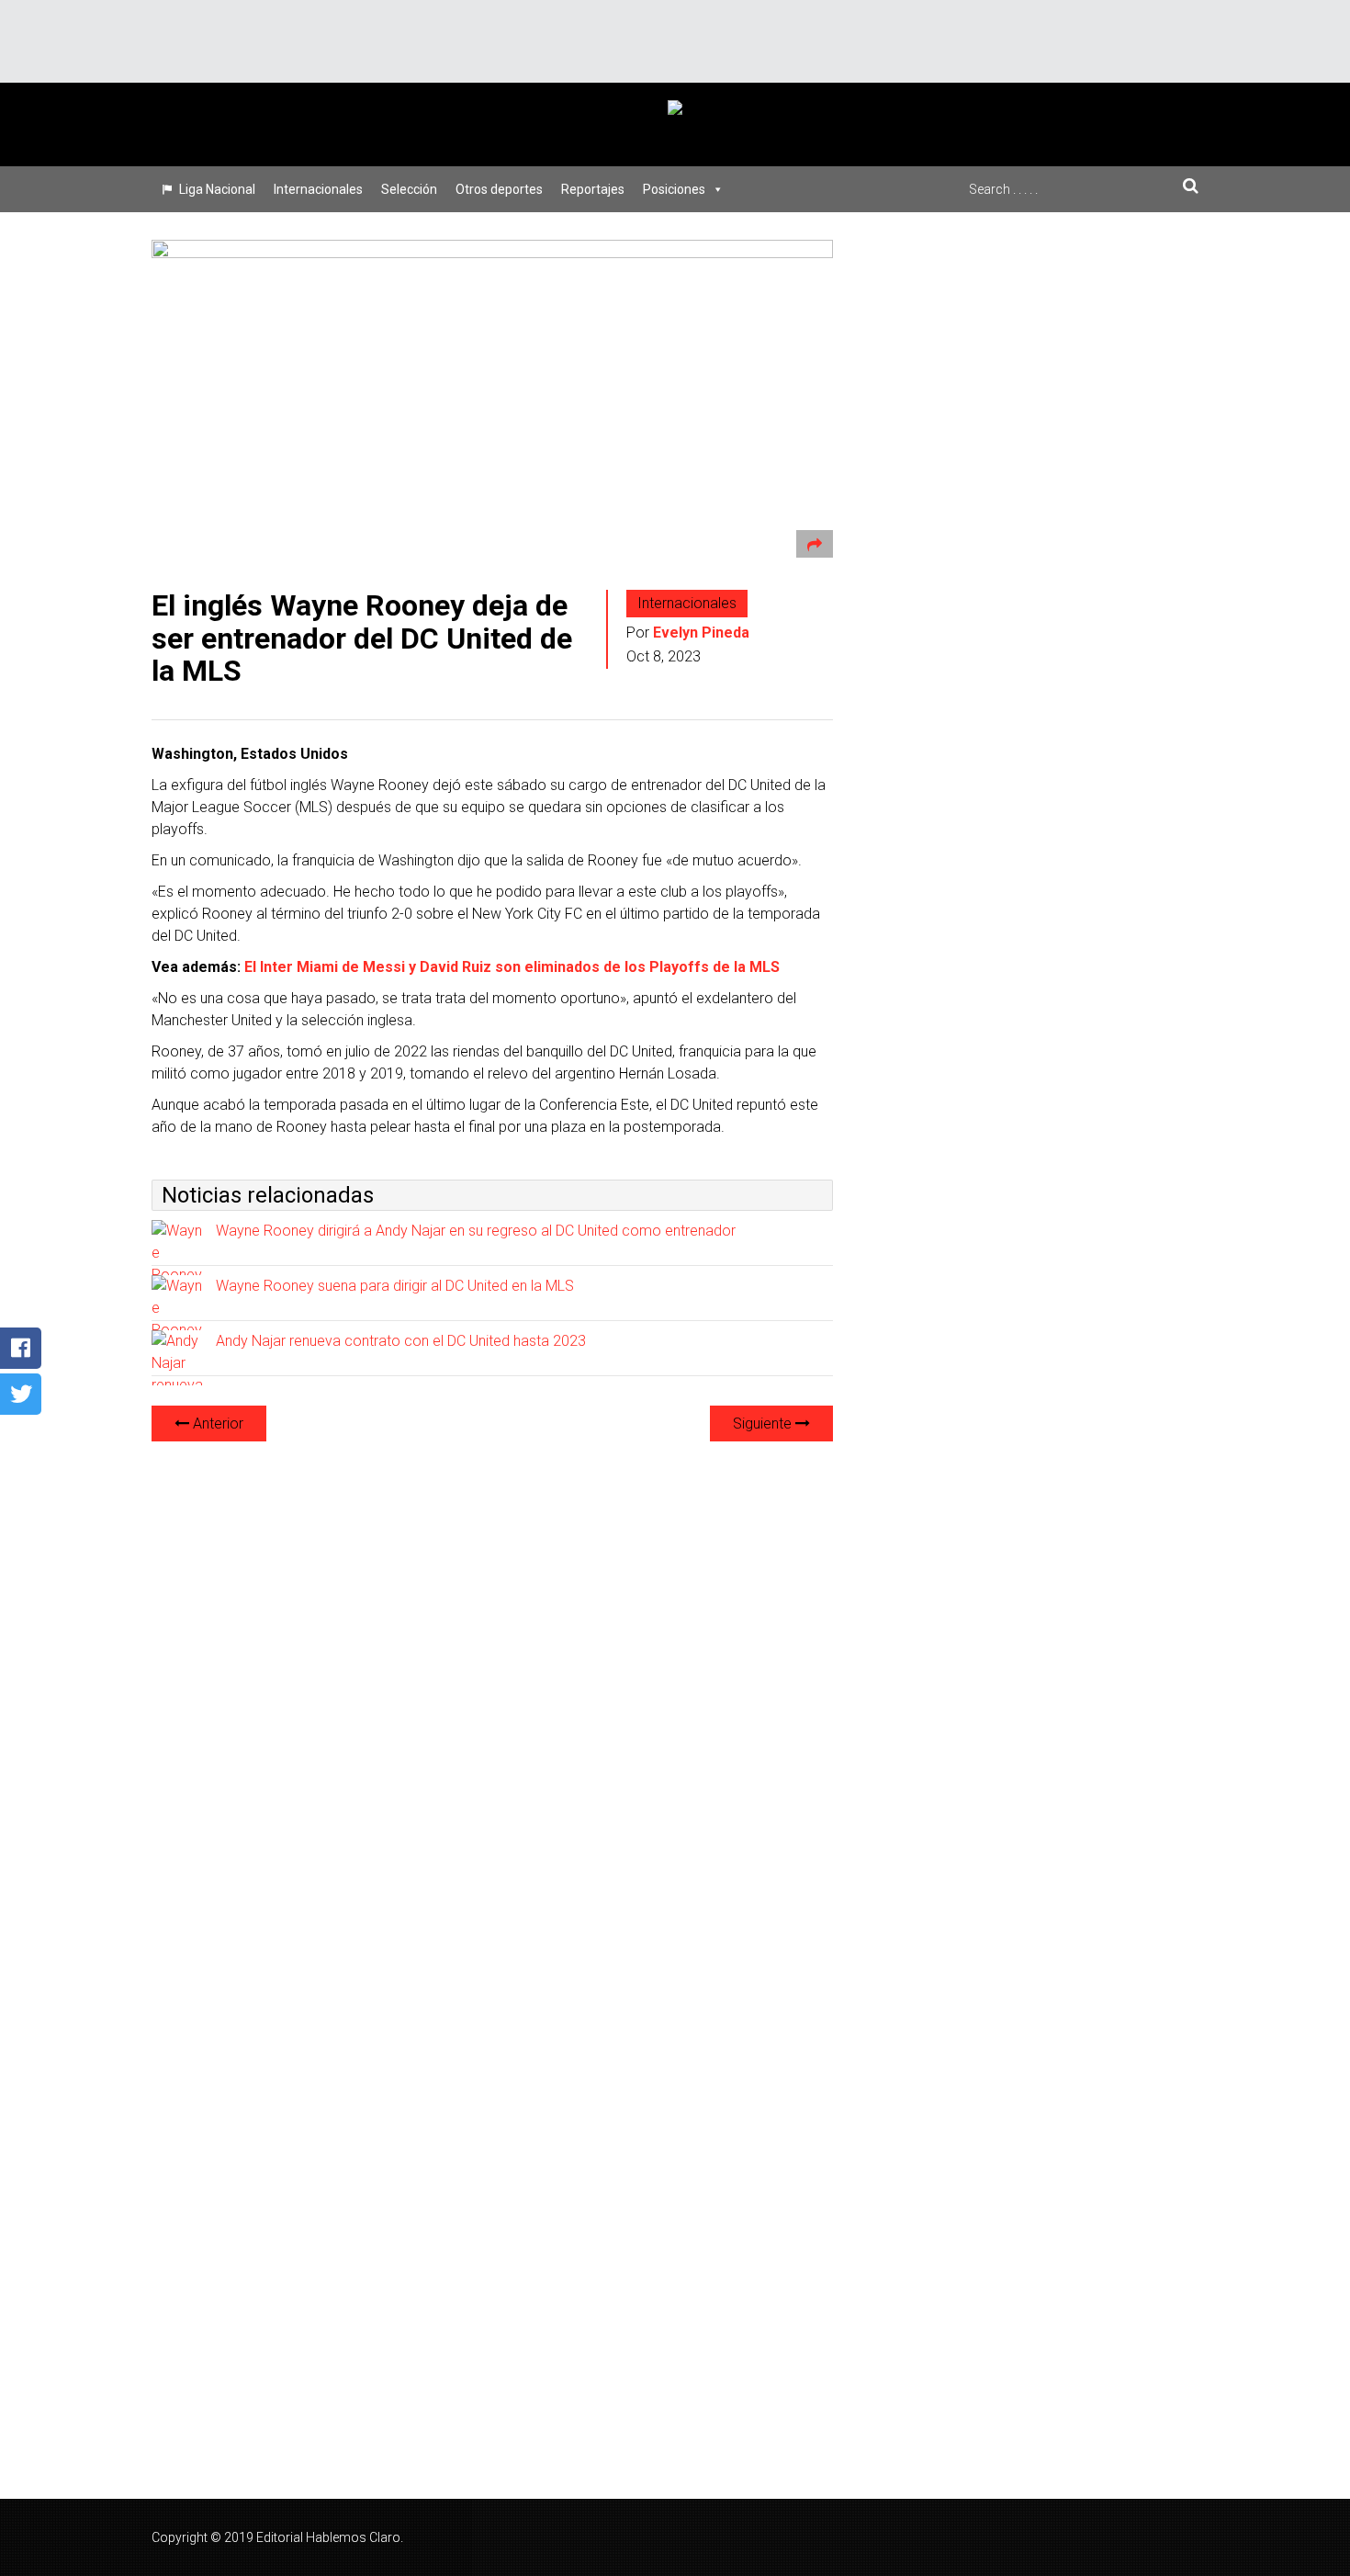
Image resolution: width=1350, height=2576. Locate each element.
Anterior (216, 1424)
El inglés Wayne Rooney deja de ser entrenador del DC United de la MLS (362, 638)
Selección (409, 189)
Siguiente (764, 1424)
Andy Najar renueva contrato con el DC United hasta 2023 (401, 1341)
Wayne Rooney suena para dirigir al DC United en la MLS (395, 1286)
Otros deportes (499, 189)
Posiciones (674, 189)
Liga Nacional (217, 189)
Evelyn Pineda (701, 633)
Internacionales (318, 189)
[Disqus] (492, 1687)
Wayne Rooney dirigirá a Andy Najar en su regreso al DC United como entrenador (476, 1231)
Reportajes (593, 189)
